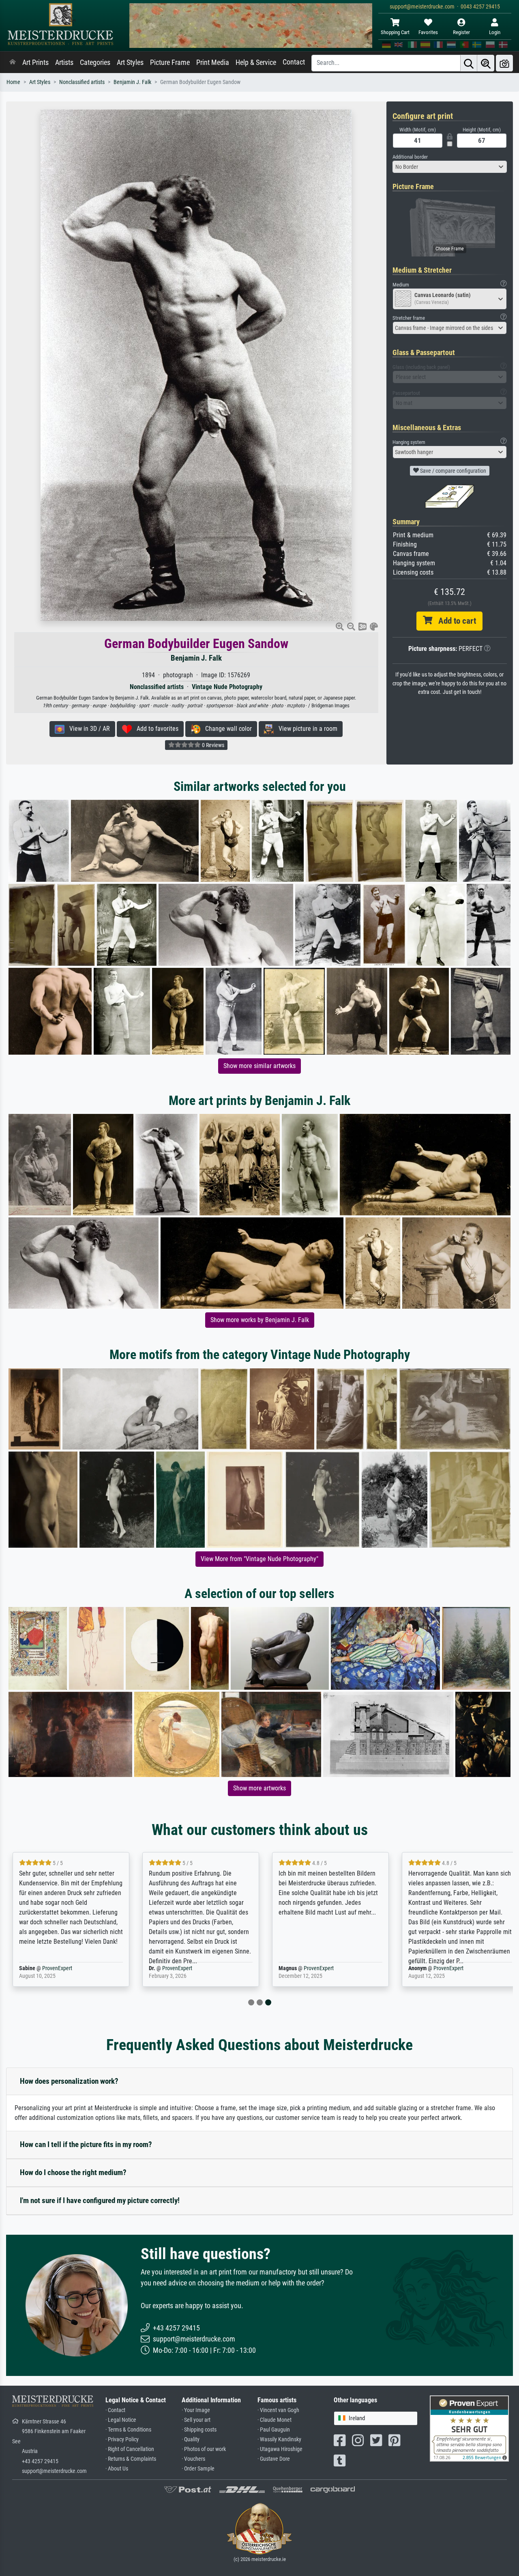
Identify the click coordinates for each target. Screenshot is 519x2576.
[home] (13, 62)
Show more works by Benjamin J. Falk (260, 1320)
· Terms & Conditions (128, 2430)
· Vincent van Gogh (278, 2410)
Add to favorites (155, 729)
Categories (95, 62)
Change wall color (226, 729)
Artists (64, 62)
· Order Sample (198, 2469)
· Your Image (196, 2410)
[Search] (469, 63)
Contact (294, 62)
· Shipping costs (199, 2430)
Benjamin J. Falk (132, 82)
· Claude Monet (275, 2420)
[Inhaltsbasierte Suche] (486, 63)
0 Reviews (212, 745)
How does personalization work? (69, 2081)
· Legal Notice (121, 2420)
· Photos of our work (204, 2449)
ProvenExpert (57, 1968)
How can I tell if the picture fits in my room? (86, 2144)
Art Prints (35, 62)
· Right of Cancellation (130, 2449)
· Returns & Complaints (131, 2459)
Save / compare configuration (453, 471)
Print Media (213, 62)
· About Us (117, 2469)
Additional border (410, 157)
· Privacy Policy (122, 2439)
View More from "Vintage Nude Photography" (259, 1559)
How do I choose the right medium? (73, 2172)
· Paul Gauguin (274, 2430)
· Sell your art (196, 2420)
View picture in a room (306, 729)
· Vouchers (193, 2459)
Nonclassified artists (82, 82)
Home (13, 82)
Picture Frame (170, 62)
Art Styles (130, 62)
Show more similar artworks (259, 1066)
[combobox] (450, 167)
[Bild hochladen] (504, 63)
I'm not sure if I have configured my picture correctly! (100, 2200)
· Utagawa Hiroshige (280, 2449)
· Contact (115, 2410)
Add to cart (454, 621)
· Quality (191, 2439)
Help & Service (256, 62)
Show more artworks (259, 1788)
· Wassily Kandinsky (279, 2439)
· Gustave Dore (274, 2459)
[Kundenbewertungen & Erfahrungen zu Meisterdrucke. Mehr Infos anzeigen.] (469, 2428)
